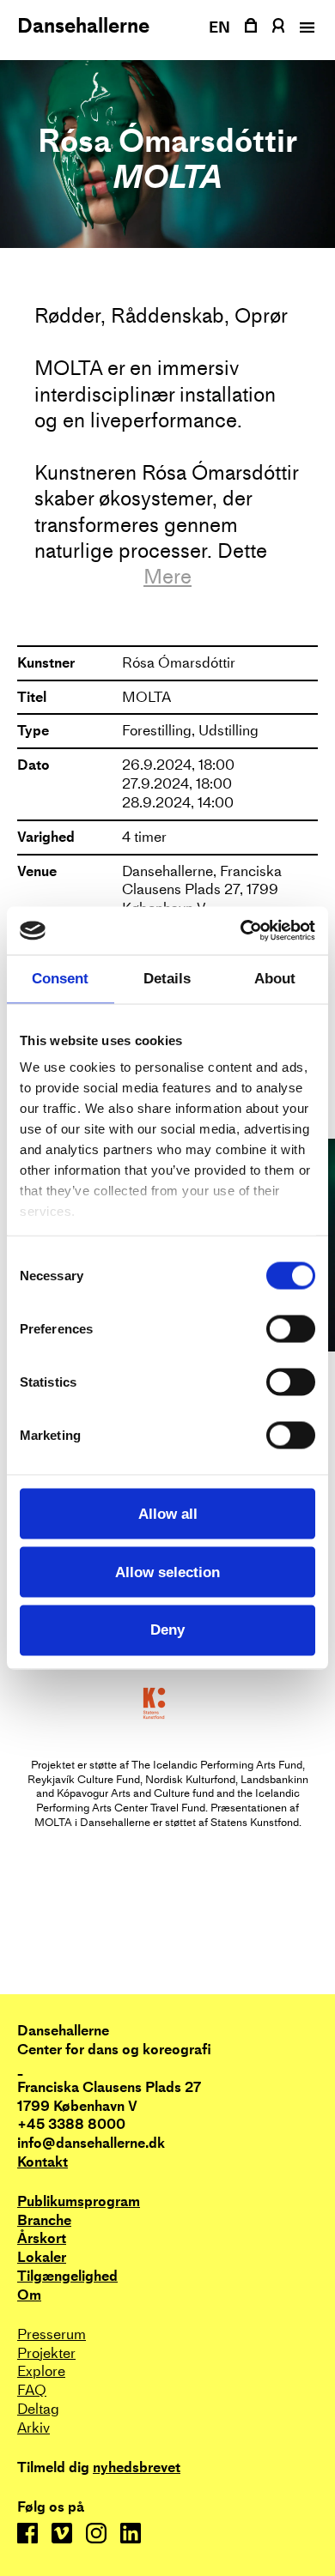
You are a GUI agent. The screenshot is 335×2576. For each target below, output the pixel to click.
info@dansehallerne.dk (91, 2143)
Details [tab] (167, 979)
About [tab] (275, 979)
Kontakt (43, 2162)
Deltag (38, 2409)
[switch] (291, 1328)
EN (220, 27)
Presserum (52, 2334)
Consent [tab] (60, 979)
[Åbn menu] (305, 27)
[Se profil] (278, 25)
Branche (44, 2220)
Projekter (46, 2353)
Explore (41, 2371)
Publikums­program (79, 2201)
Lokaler (42, 2257)
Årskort (42, 2238)
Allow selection (167, 1572)
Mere (167, 577)
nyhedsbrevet (137, 2468)
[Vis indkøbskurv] (251, 25)
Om (29, 2295)
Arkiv (33, 2428)
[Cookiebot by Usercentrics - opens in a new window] (241, 931)
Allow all (168, 1513)
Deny (167, 1630)
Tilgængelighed (67, 2276)
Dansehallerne (83, 26)
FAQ (32, 2390)
